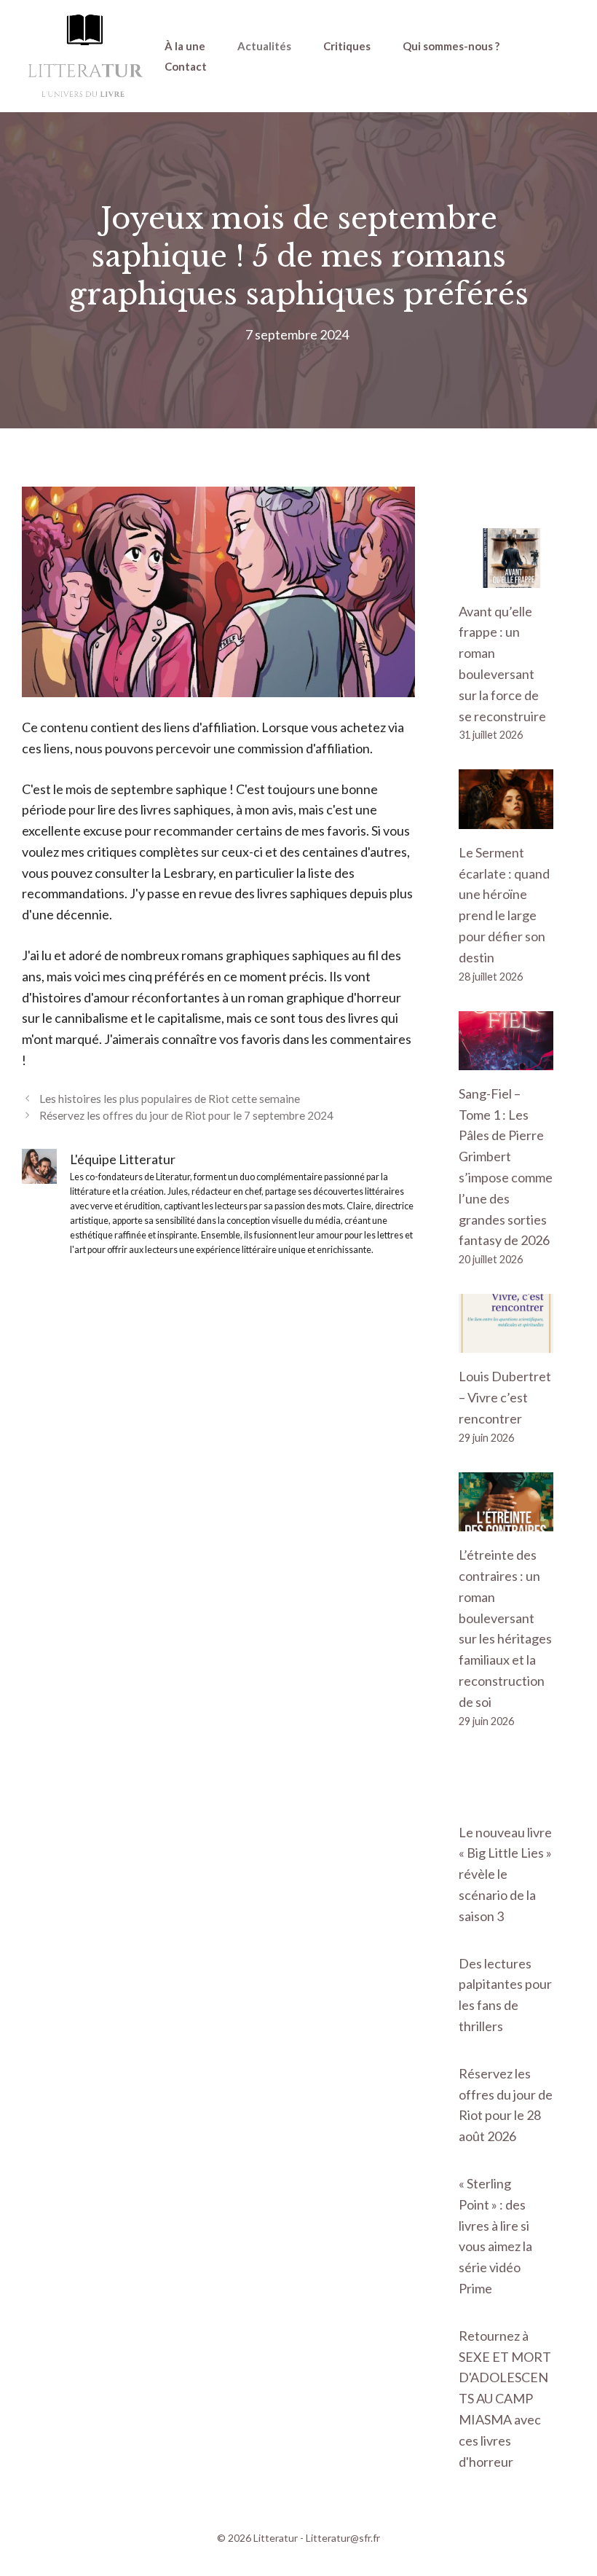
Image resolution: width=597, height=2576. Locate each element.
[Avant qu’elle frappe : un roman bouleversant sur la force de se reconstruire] (506, 577)
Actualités (264, 46)
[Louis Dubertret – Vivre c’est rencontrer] (506, 1343)
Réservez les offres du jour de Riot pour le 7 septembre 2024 (186, 1115)
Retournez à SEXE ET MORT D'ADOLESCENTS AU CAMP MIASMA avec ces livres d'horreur (505, 2399)
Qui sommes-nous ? (451, 46)
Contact (186, 66)
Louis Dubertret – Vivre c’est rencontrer (505, 1397)
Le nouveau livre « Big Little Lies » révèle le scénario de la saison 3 (505, 1874)
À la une (185, 46)
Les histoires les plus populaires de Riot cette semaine (170, 1099)
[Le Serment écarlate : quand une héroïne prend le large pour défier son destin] (506, 818)
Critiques (347, 46)
